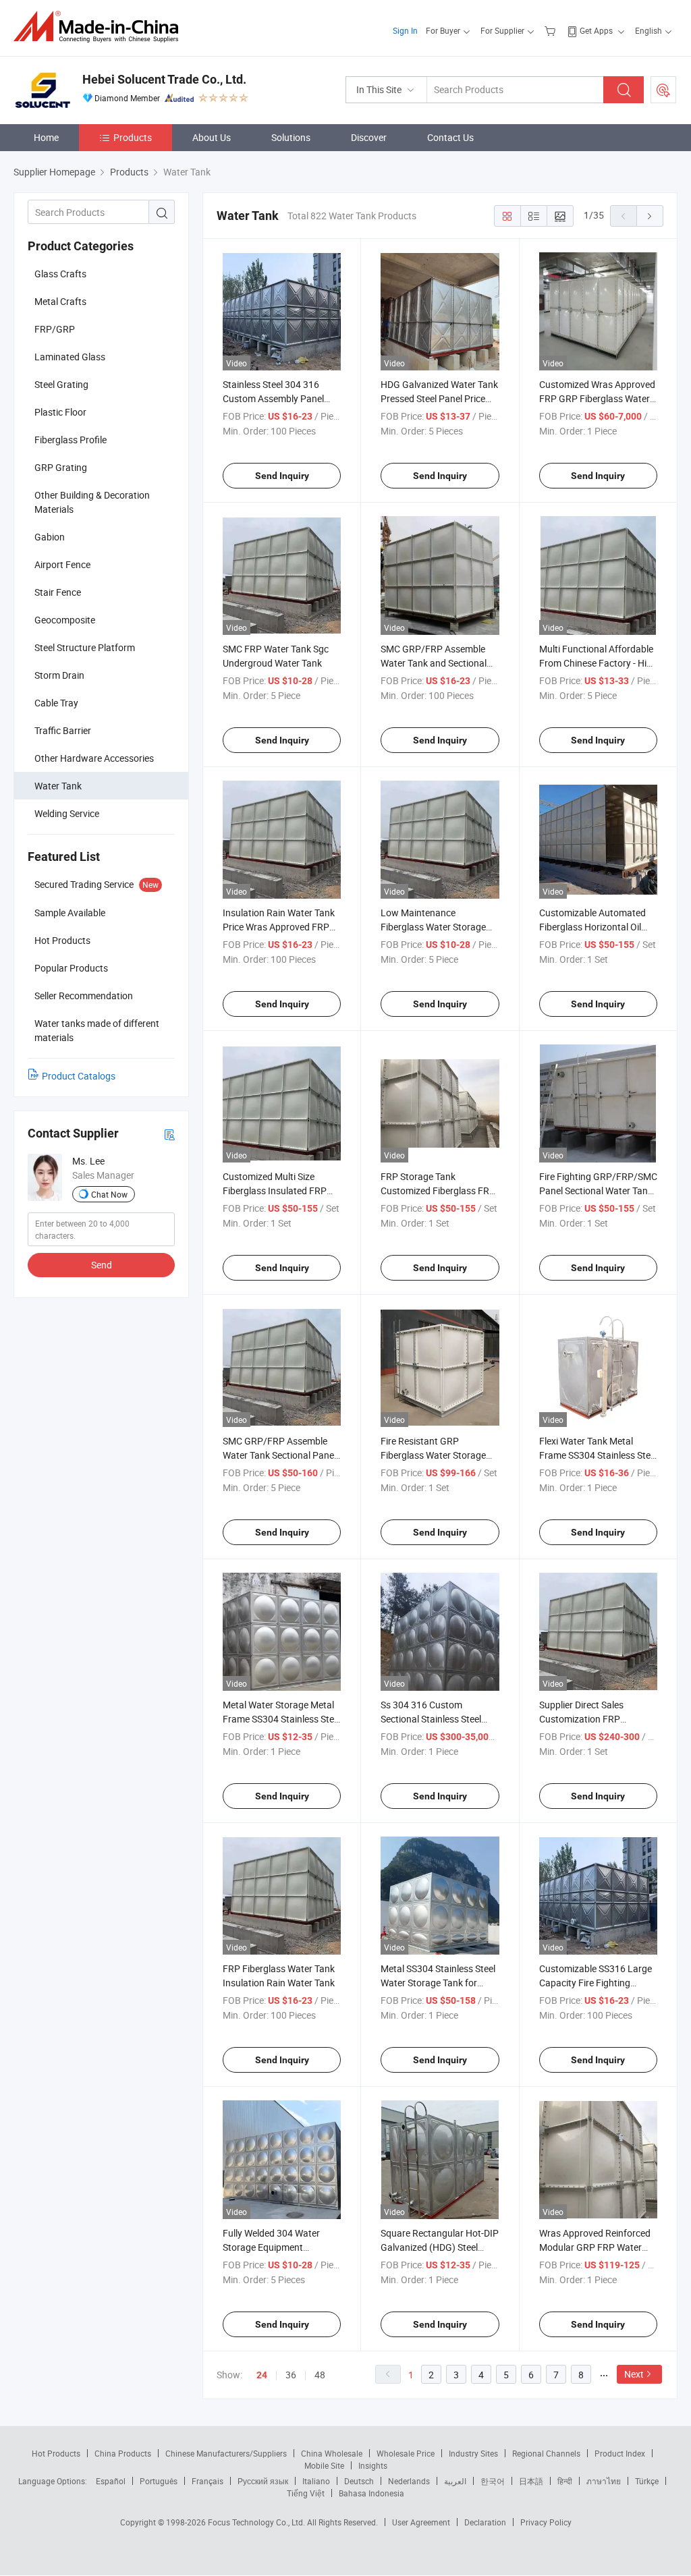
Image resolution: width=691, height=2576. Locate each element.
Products (133, 137)
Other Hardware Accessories (94, 758)
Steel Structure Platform (85, 647)
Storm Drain (59, 675)
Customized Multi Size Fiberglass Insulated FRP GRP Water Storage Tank (275, 1191)
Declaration (485, 2522)
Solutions (291, 137)
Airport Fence (62, 564)
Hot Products (56, 2453)
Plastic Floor (60, 412)
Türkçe (647, 2481)
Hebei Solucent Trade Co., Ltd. (164, 79)
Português (159, 2481)
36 (291, 2375)
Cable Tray (56, 703)
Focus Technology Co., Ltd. (257, 2522)
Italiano (316, 2481)
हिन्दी (565, 2481)
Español (111, 2481)
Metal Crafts (60, 301)
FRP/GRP (55, 329)
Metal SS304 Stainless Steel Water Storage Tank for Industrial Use (438, 1983)
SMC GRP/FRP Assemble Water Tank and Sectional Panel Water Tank (434, 663)
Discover (369, 137)
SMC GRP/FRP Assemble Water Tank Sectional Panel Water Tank (279, 1455)
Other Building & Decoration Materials (92, 502)
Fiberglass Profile (71, 440)
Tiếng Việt (306, 2493)
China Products (123, 2453)
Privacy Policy (546, 2522)
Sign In (405, 30)
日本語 (531, 2481)
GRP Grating (61, 467)
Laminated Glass (70, 357)
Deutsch (359, 2481)
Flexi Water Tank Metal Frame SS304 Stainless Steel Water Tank (598, 1455)
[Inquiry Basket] (552, 30)
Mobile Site (324, 2465)
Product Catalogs (79, 1076)
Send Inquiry (282, 476)
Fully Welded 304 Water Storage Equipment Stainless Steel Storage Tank (281, 2247)
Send (102, 1265)
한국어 (493, 2481)
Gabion (50, 537)
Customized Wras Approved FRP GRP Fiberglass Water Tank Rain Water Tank (597, 398)
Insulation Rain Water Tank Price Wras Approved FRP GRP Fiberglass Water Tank (279, 927)
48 (320, 2375)
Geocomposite (65, 620)
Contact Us (450, 137)
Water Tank (58, 786)
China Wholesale (332, 2453)
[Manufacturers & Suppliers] (100, 27)
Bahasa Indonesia (371, 2493)
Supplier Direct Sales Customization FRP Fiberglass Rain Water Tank (596, 1719)
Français (208, 2481)
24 (262, 2375)
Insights (373, 2465)
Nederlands (409, 2481)
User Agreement (421, 2522)
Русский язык (263, 2481)
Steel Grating (61, 384)
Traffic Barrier (63, 730)
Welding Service (67, 813)
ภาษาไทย (604, 2481)
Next (634, 2374)
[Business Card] (169, 1134)
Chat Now (109, 1194)
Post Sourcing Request (663, 90)
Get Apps (596, 30)
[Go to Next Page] (650, 216)
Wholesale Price (406, 2453)
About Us (212, 137)
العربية (455, 2481)
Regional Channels (546, 2453)
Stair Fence (58, 592)
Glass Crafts (60, 274)
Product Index (620, 2453)
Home (46, 137)
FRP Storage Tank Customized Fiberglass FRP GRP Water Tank (438, 1191)
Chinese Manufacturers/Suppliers (226, 2453)
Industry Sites (473, 2453)
